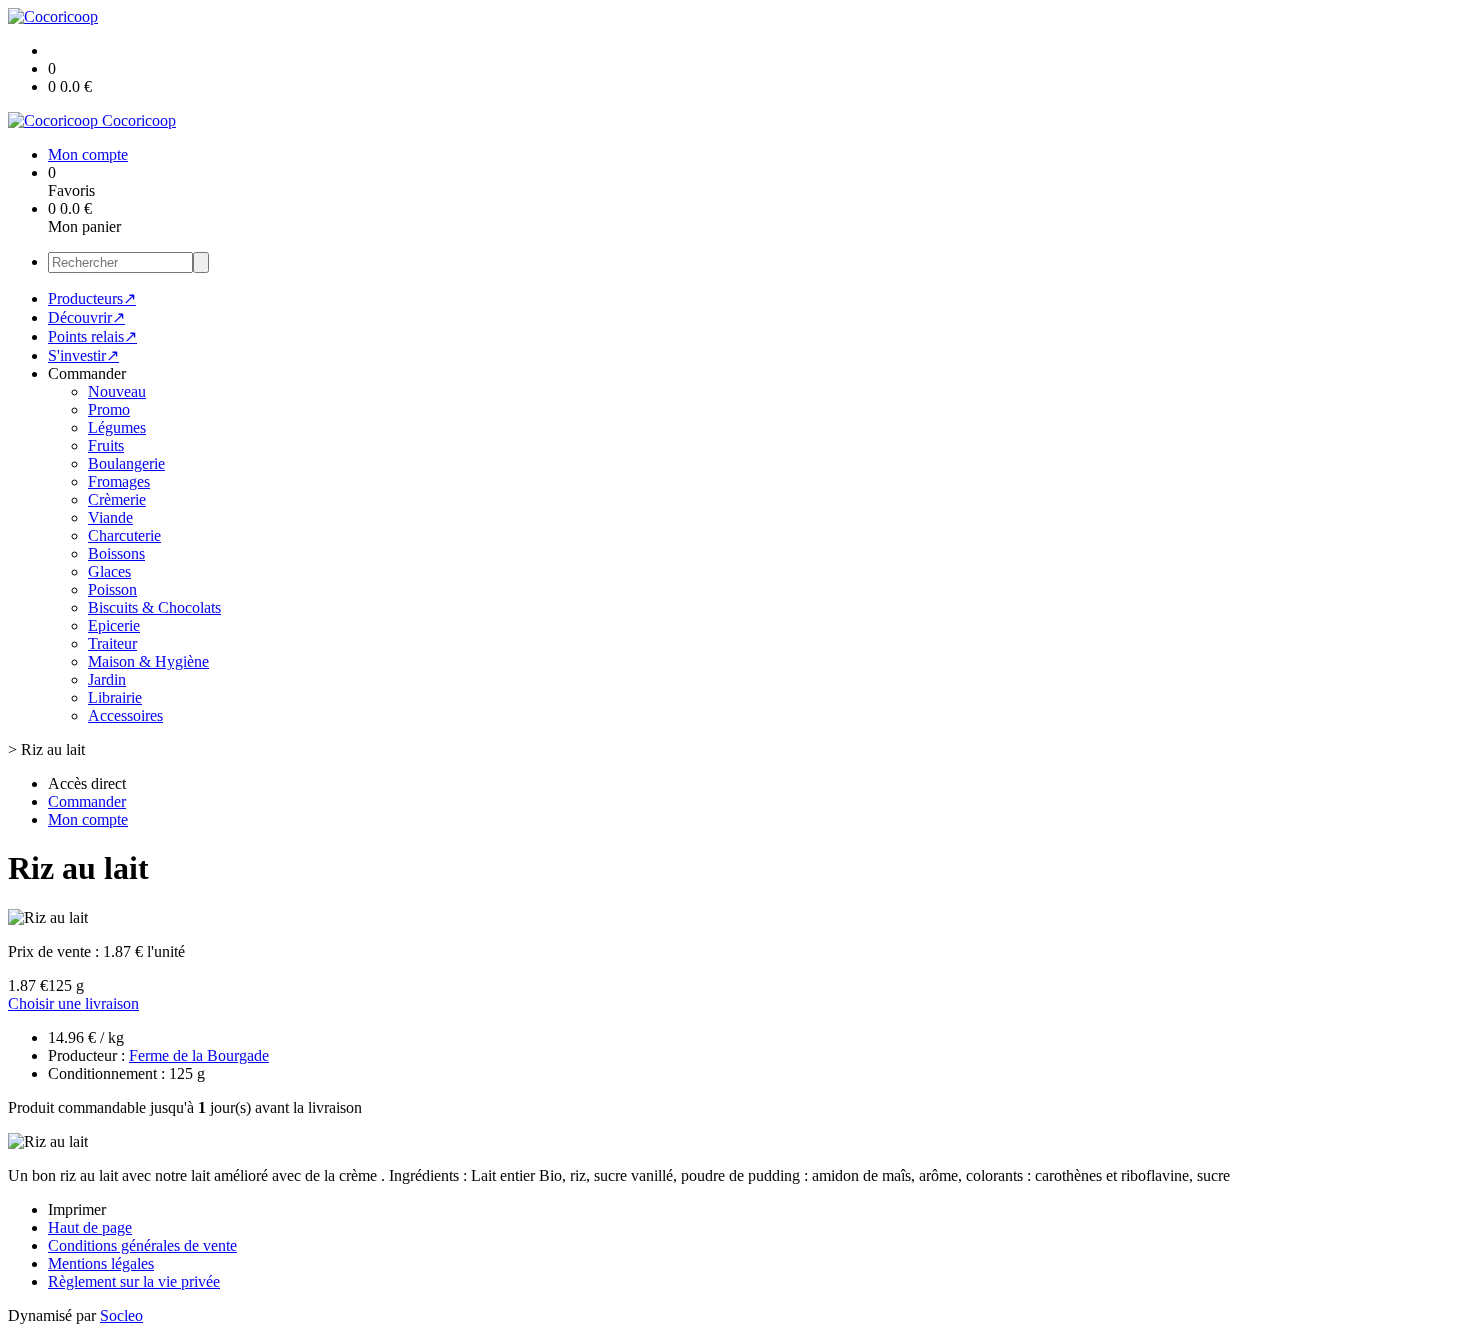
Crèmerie (117, 499)
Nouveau (117, 391)
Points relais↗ (92, 336)
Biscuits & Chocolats (154, 607)
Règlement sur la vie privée (134, 1281)
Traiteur (112, 643)
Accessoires (125, 715)
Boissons (116, 553)
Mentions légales (101, 1263)
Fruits (106, 445)
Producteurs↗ (92, 298)
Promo (109, 409)
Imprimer (77, 1209)
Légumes (117, 427)
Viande (110, 517)
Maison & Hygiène (148, 661)
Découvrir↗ (86, 317)
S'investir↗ (83, 355)
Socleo (121, 1315)
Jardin (107, 679)
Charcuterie (124, 535)
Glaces (109, 571)
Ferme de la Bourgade (199, 1055)
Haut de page (90, 1227)
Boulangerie (126, 463)
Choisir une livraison (73, 1003)
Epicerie (114, 625)
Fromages (119, 481)
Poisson (112, 589)
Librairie (115, 697)
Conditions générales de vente (142, 1245)
